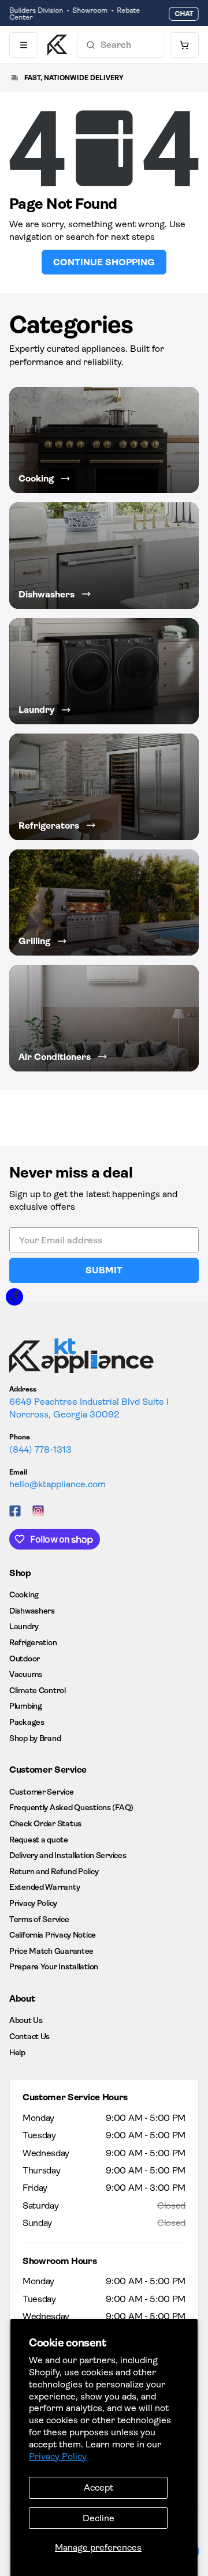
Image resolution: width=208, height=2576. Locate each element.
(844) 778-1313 (40, 1449)
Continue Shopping (104, 262)
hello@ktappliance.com (57, 1484)
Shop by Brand (35, 1738)
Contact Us (29, 2036)
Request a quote (39, 1840)
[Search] (91, 45)
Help (17, 2052)
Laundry (24, 1626)
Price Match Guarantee (51, 1951)
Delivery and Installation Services (68, 1855)
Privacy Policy (58, 2456)
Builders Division (36, 10)
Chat (184, 14)
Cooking (24, 1595)
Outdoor (25, 1659)
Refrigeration (33, 1642)
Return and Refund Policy (54, 1871)
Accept (99, 2487)
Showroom (90, 10)
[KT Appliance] (57, 45)
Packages (27, 1722)
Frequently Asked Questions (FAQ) (71, 1807)
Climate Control (38, 1690)
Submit (104, 1270)
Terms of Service (39, 1919)
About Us (26, 2020)
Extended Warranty (44, 1887)
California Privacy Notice (53, 1935)
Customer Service (42, 1792)
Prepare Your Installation (54, 1966)
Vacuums (26, 1674)
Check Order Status (45, 1823)
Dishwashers (32, 1611)
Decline (99, 2518)
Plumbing (26, 1706)
